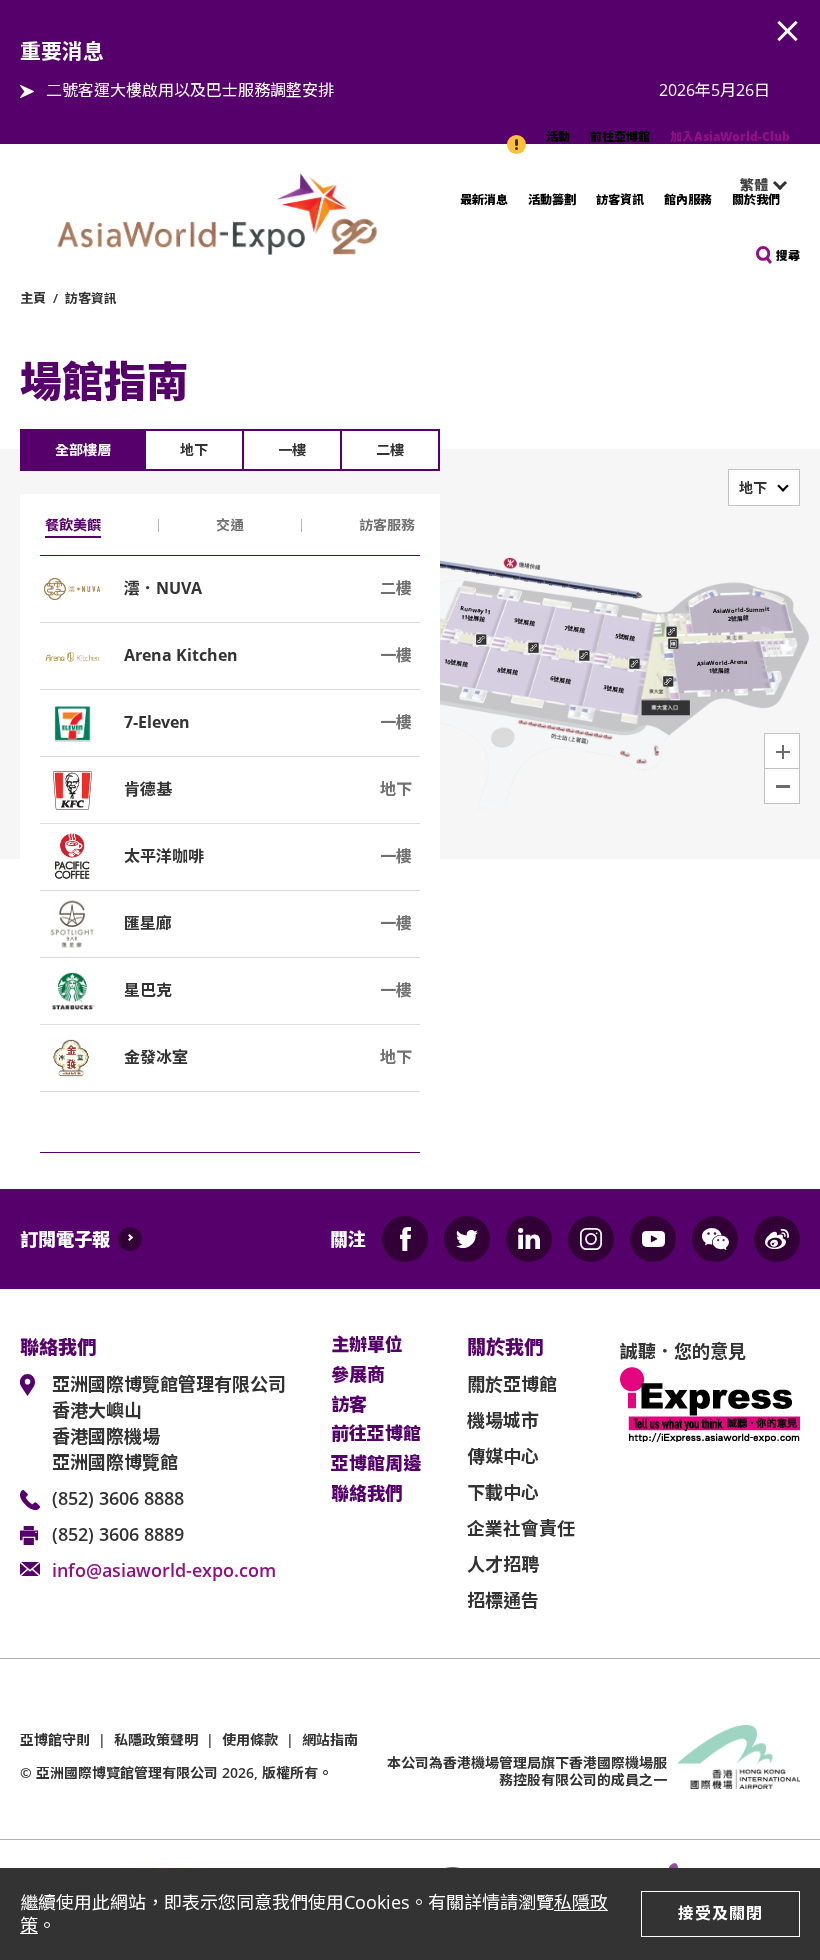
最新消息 (484, 199)
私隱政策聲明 (156, 1739)
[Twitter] (467, 1239)
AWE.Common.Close (788, 32)
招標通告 (503, 1600)
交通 (230, 524)
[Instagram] (591, 1239)
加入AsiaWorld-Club (730, 136)
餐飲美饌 (73, 524)
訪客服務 (387, 524)
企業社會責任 (521, 1528)
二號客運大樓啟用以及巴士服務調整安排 (190, 90)
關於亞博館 (512, 1384)
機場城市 (503, 1420)
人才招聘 (503, 1564)
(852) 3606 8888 (118, 1498)
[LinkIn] (529, 1239)
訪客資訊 (620, 199)
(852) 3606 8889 (118, 1534)
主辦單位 (367, 1345)
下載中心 (503, 1492)
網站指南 (330, 1739)
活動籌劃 (552, 199)
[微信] (715, 1239)
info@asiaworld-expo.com (164, 1570)
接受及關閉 (720, 1913)
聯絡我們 (367, 1494)
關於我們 (756, 199)
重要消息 (518, 134)
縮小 (782, 786)
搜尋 (788, 255)
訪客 (349, 1405)
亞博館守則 (55, 1739)
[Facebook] (405, 1239)
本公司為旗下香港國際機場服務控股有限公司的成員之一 (527, 1771)
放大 (782, 751)
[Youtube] (653, 1239)
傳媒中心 (503, 1456)
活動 (558, 136)
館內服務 (688, 199)
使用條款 (250, 1739)
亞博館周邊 (376, 1464)
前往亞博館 (620, 136)
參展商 (358, 1375)
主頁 (33, 298)
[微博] (777, 1239)
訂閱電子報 (65, 1239)
